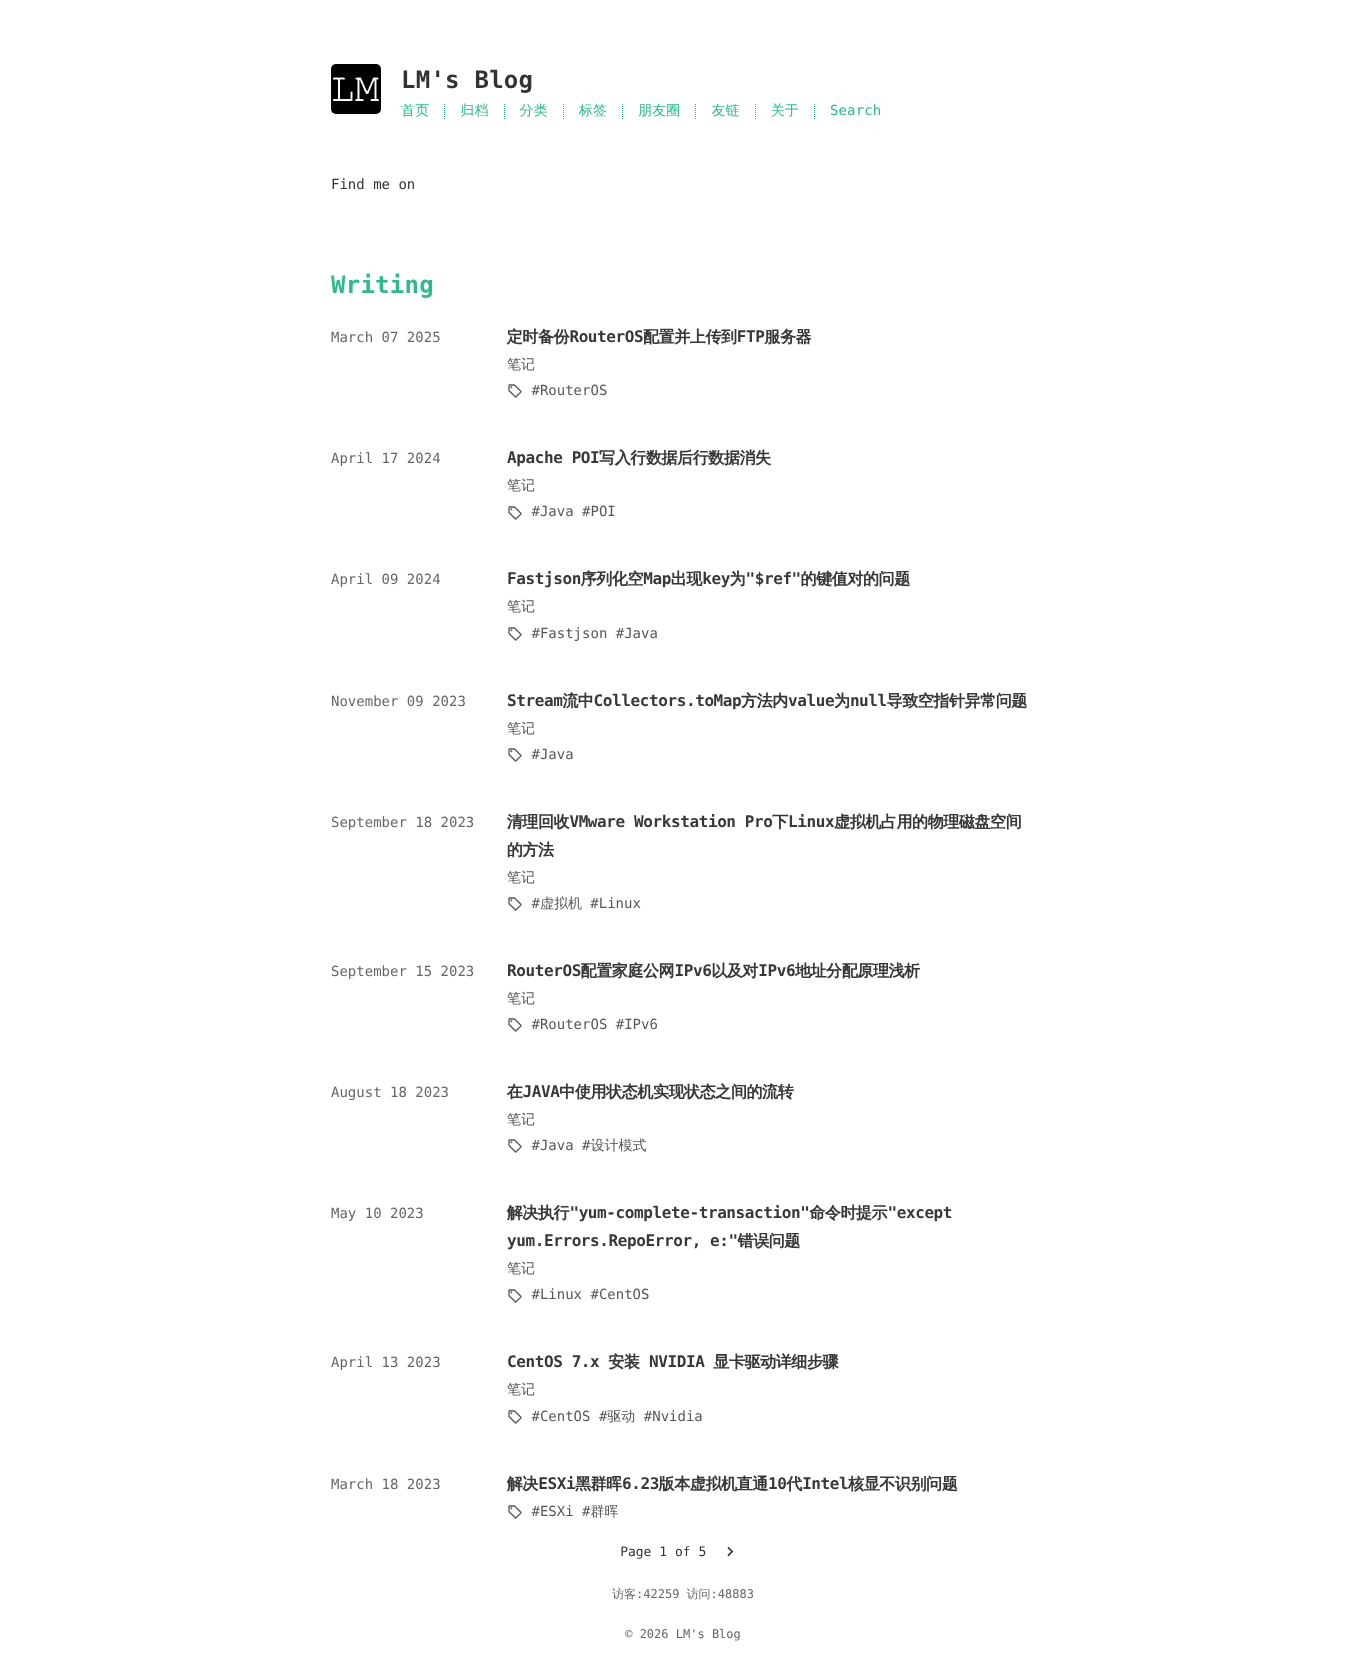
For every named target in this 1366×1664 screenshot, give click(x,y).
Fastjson (573, 634)
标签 (593, 111)
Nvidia (677, 1417)
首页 (415, 111)
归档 (474, 111)
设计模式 (618, 1146)
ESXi (556, 1512)
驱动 (621, 1417)
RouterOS (573, 391)
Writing (382, 285)
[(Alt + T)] (539, 81)
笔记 (521, 365)
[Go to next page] (730, 1552)
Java (556, 512)
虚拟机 (560, 904)
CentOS (624, 1295)
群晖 (604, 1512)
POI (602, 512)
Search (855, 111)
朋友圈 (659, 111)
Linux (620, 904)
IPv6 (641, 1025)
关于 (785, 111)
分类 (534, 111)
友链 (725, 111)
